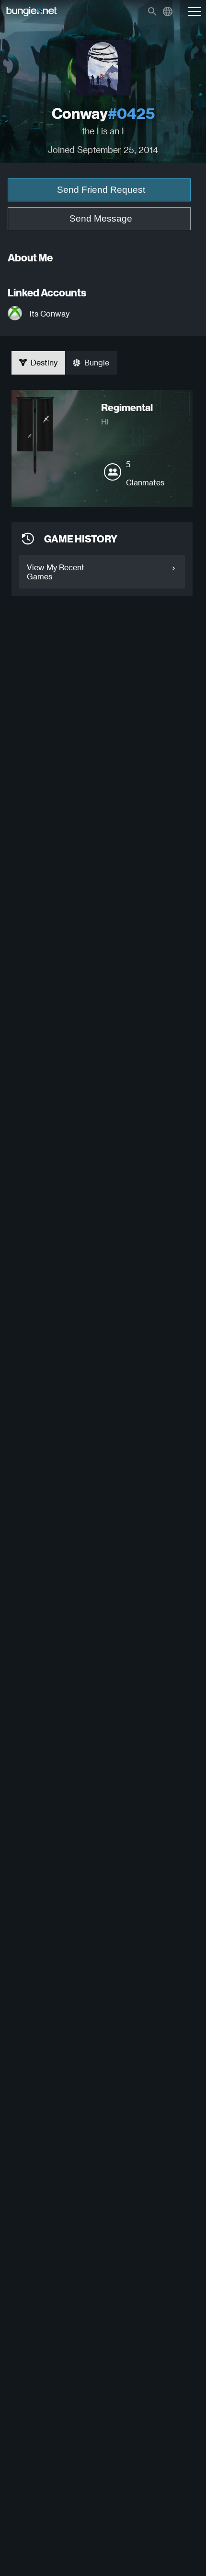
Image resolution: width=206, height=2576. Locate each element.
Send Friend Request (101, 190)
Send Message (101, 218)
